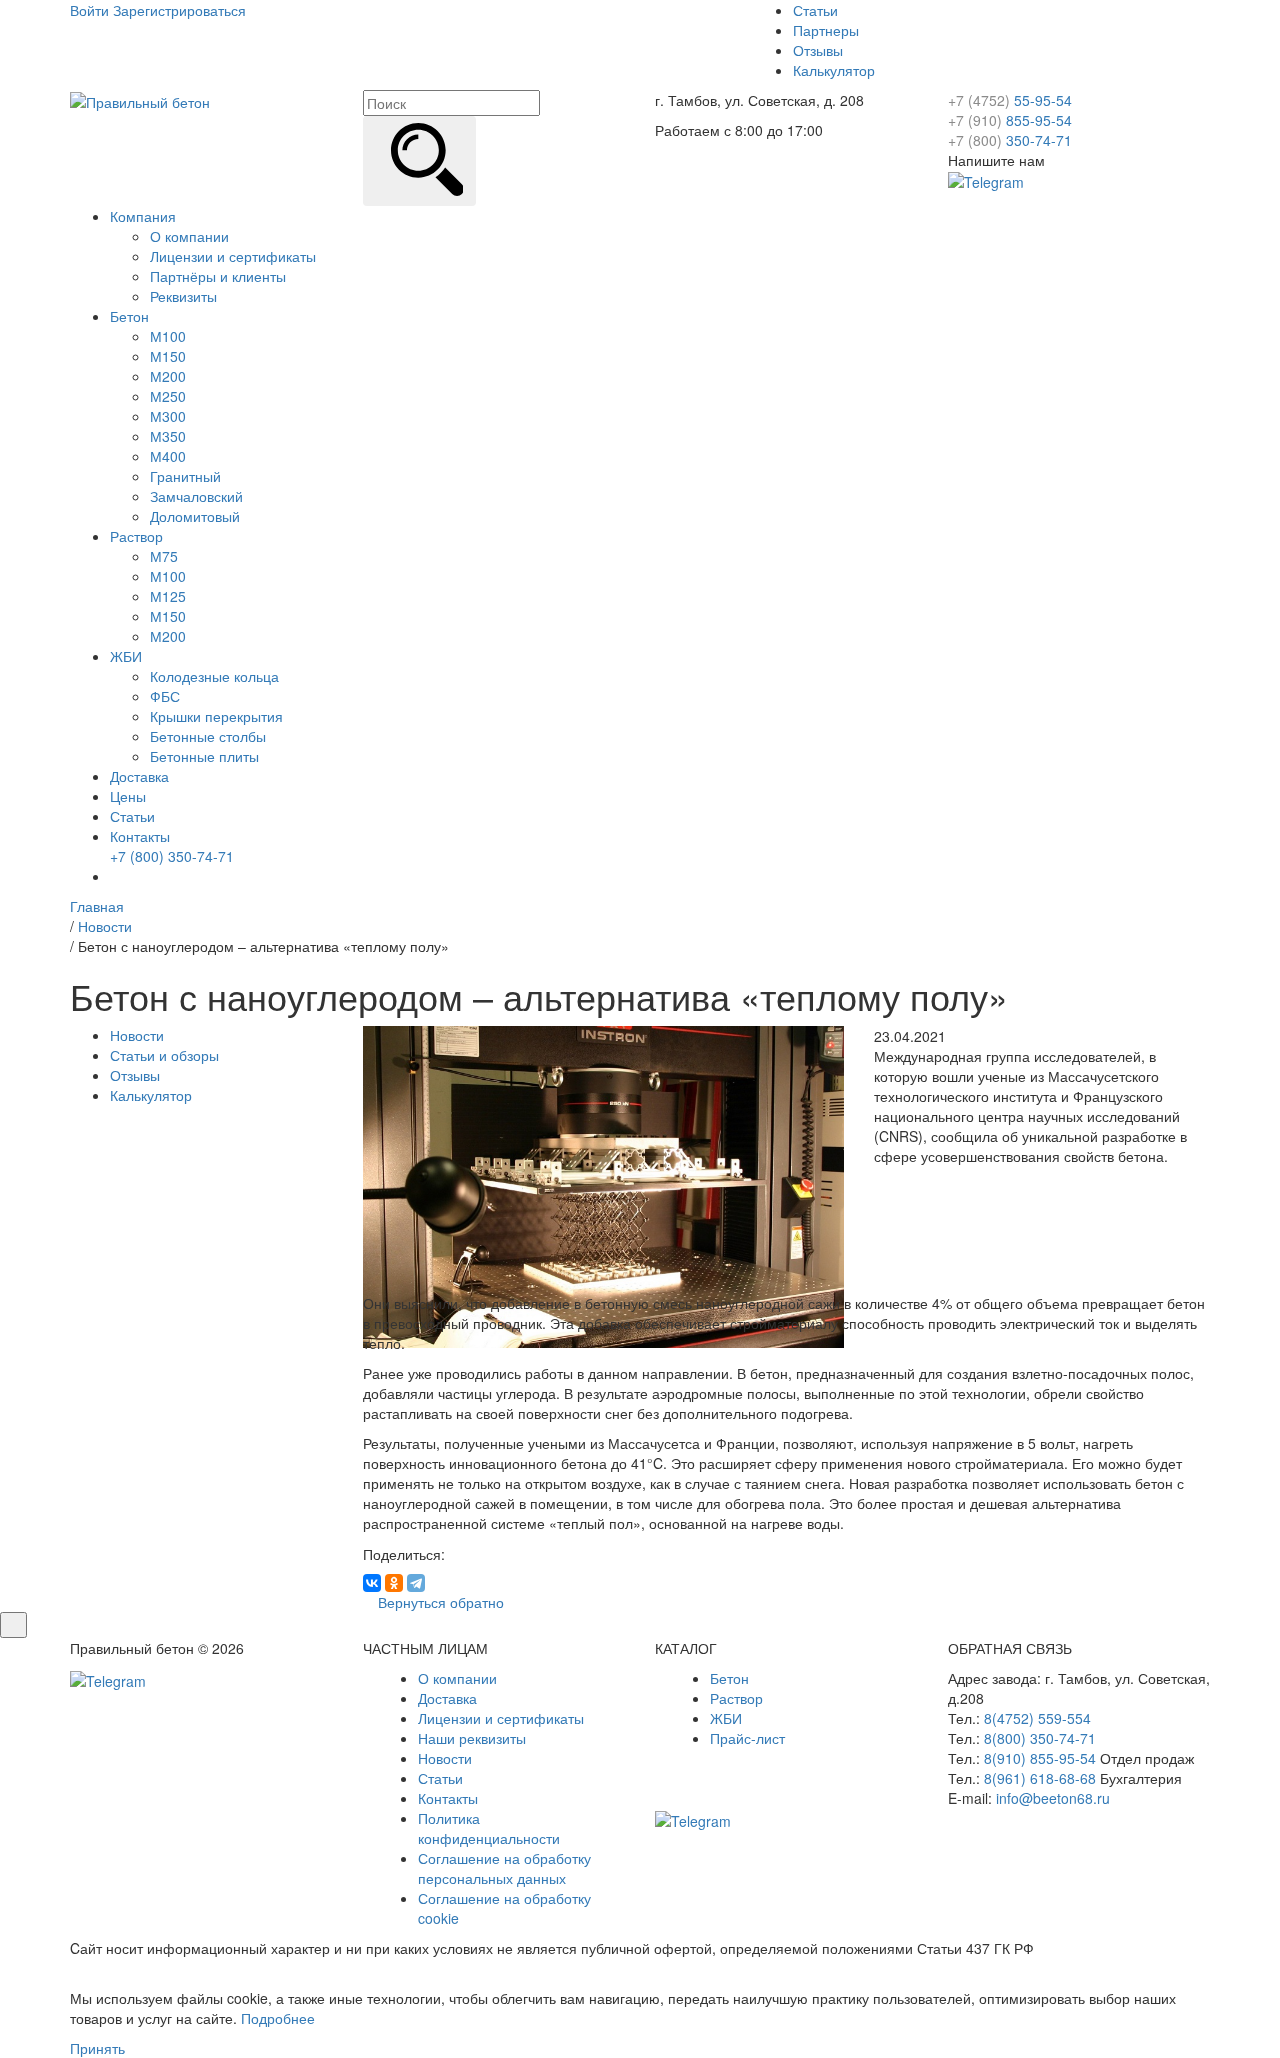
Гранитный (185, 476)
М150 (168, 356)
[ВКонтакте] (372, 1583)
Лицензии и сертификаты (233, 256)
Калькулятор (834, 70)
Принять (97, 2048)
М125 (168, 596)
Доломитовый (195, 516)
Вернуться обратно (439, 1602)
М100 (168, 336)
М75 (164, 556)
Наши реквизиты (472, 1738)
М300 (168, 416)
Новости (137, 1035)
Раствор (136, 536)
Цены (128, 796)
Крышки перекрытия (216, 716)
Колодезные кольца (214, 676)
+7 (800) (172, 856)
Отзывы (818, 50)
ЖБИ (126, 656)
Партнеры (826, 30)
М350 (168, 436)
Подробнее (278, 2018)
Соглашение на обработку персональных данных (504, 1868)
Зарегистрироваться (179, 10)
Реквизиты (183, 296)
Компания (143, 216)
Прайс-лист (747, 1738)
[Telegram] (416, 1583)
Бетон (129, 316)
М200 (168, 376)
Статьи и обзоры (164, 1055)
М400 (168, 456)
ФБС (165, 696)
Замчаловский (196, 496)
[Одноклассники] (394, 1583)
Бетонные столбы (208, 736)
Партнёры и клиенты (218, 276)
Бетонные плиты (204, 756)
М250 (168, 396)
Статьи (815, 10)
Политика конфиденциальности (489, 1828)
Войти (89, 10)
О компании (189, 236)
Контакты (140, 836)
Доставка (139, 776)
